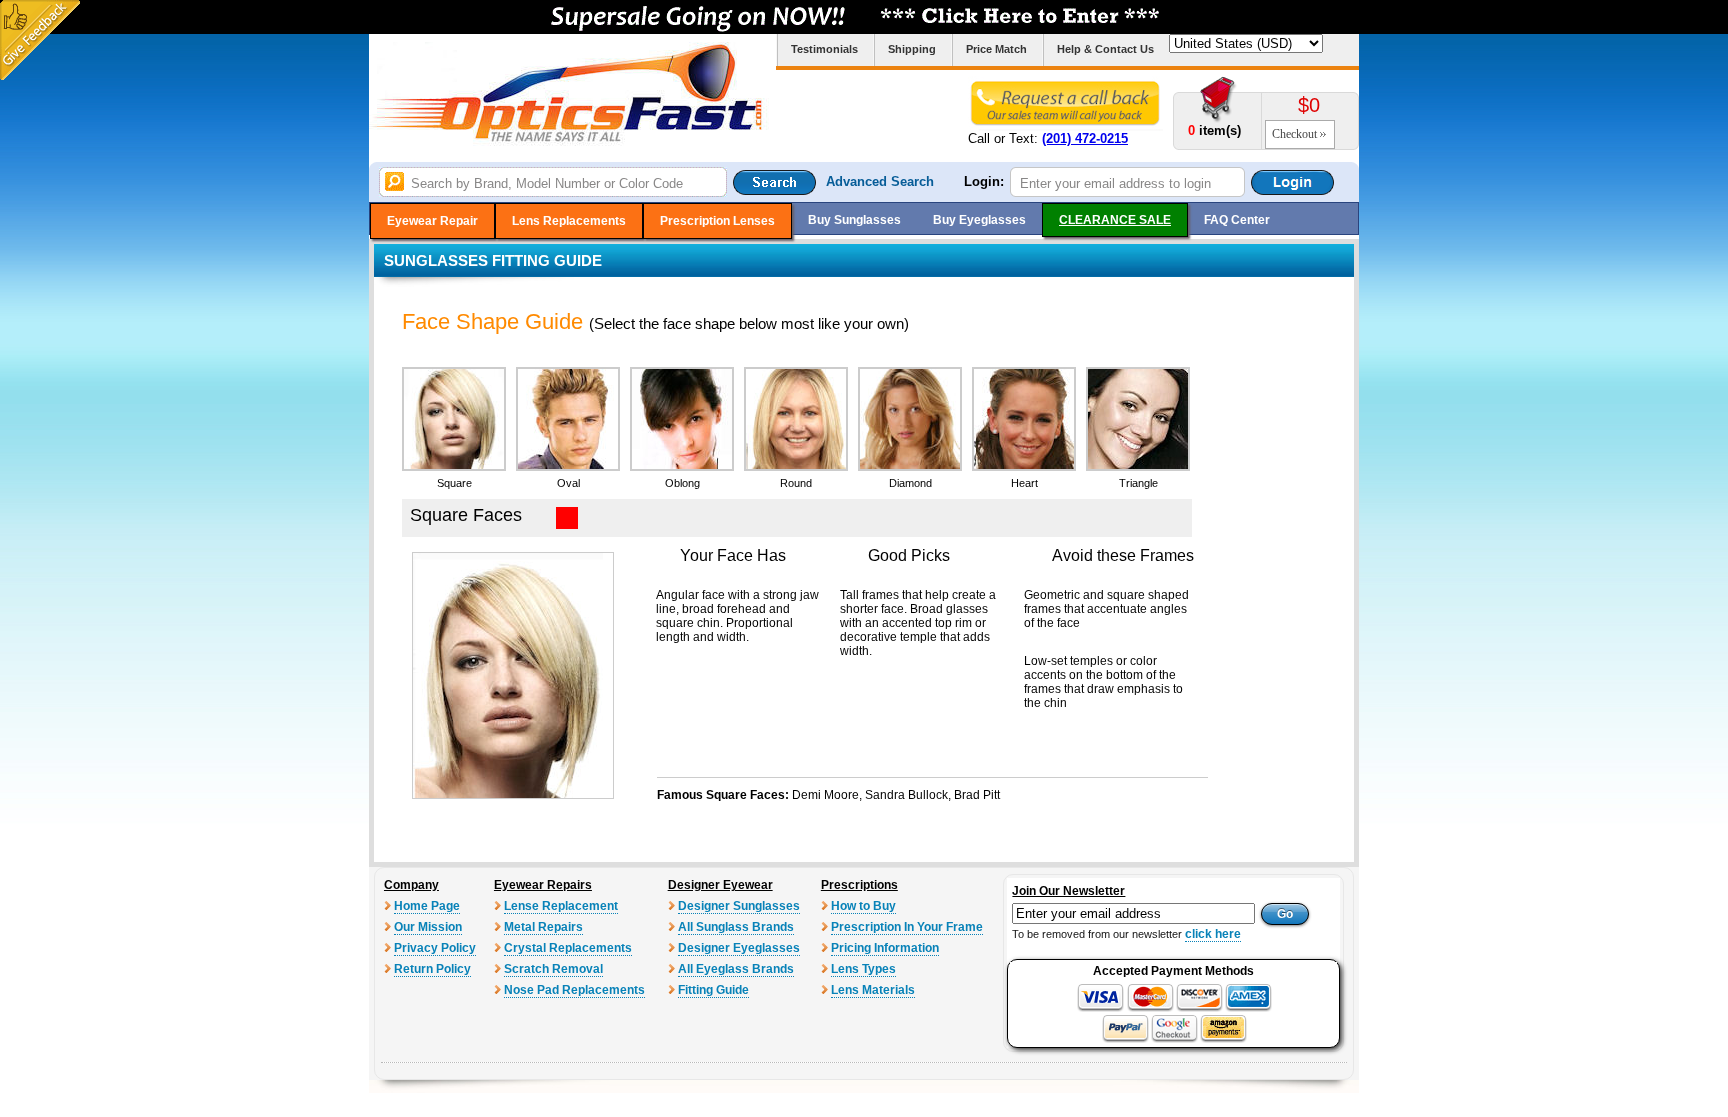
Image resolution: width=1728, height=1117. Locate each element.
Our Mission (428, 927)
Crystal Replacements (568, 948)
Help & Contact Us (1105, 49)
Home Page (427, 906)
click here (1213, 934)
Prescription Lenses (717, 221)
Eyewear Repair (432, 221)
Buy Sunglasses (854, 220)
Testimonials (824, 49)
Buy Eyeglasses (979, 220)
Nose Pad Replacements (574, 990)
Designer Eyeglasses (739, 948)
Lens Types (863, 969)
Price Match (996, 49)
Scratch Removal (553, 969)
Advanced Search (880, 181)
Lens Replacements (569, 221)
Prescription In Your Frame (907, 927)
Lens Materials (873, 990)
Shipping (912, 49)
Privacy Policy (435, 948)
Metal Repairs (543, 927)
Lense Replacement (561, 906)
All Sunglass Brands (736, 927)
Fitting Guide (713, 990)
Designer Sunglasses (739, 906)
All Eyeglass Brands (736, 969)
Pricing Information (885, 948)
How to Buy (863, 906)
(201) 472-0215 (1085, 138)
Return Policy (432, 969)
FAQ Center (1237, 220)
